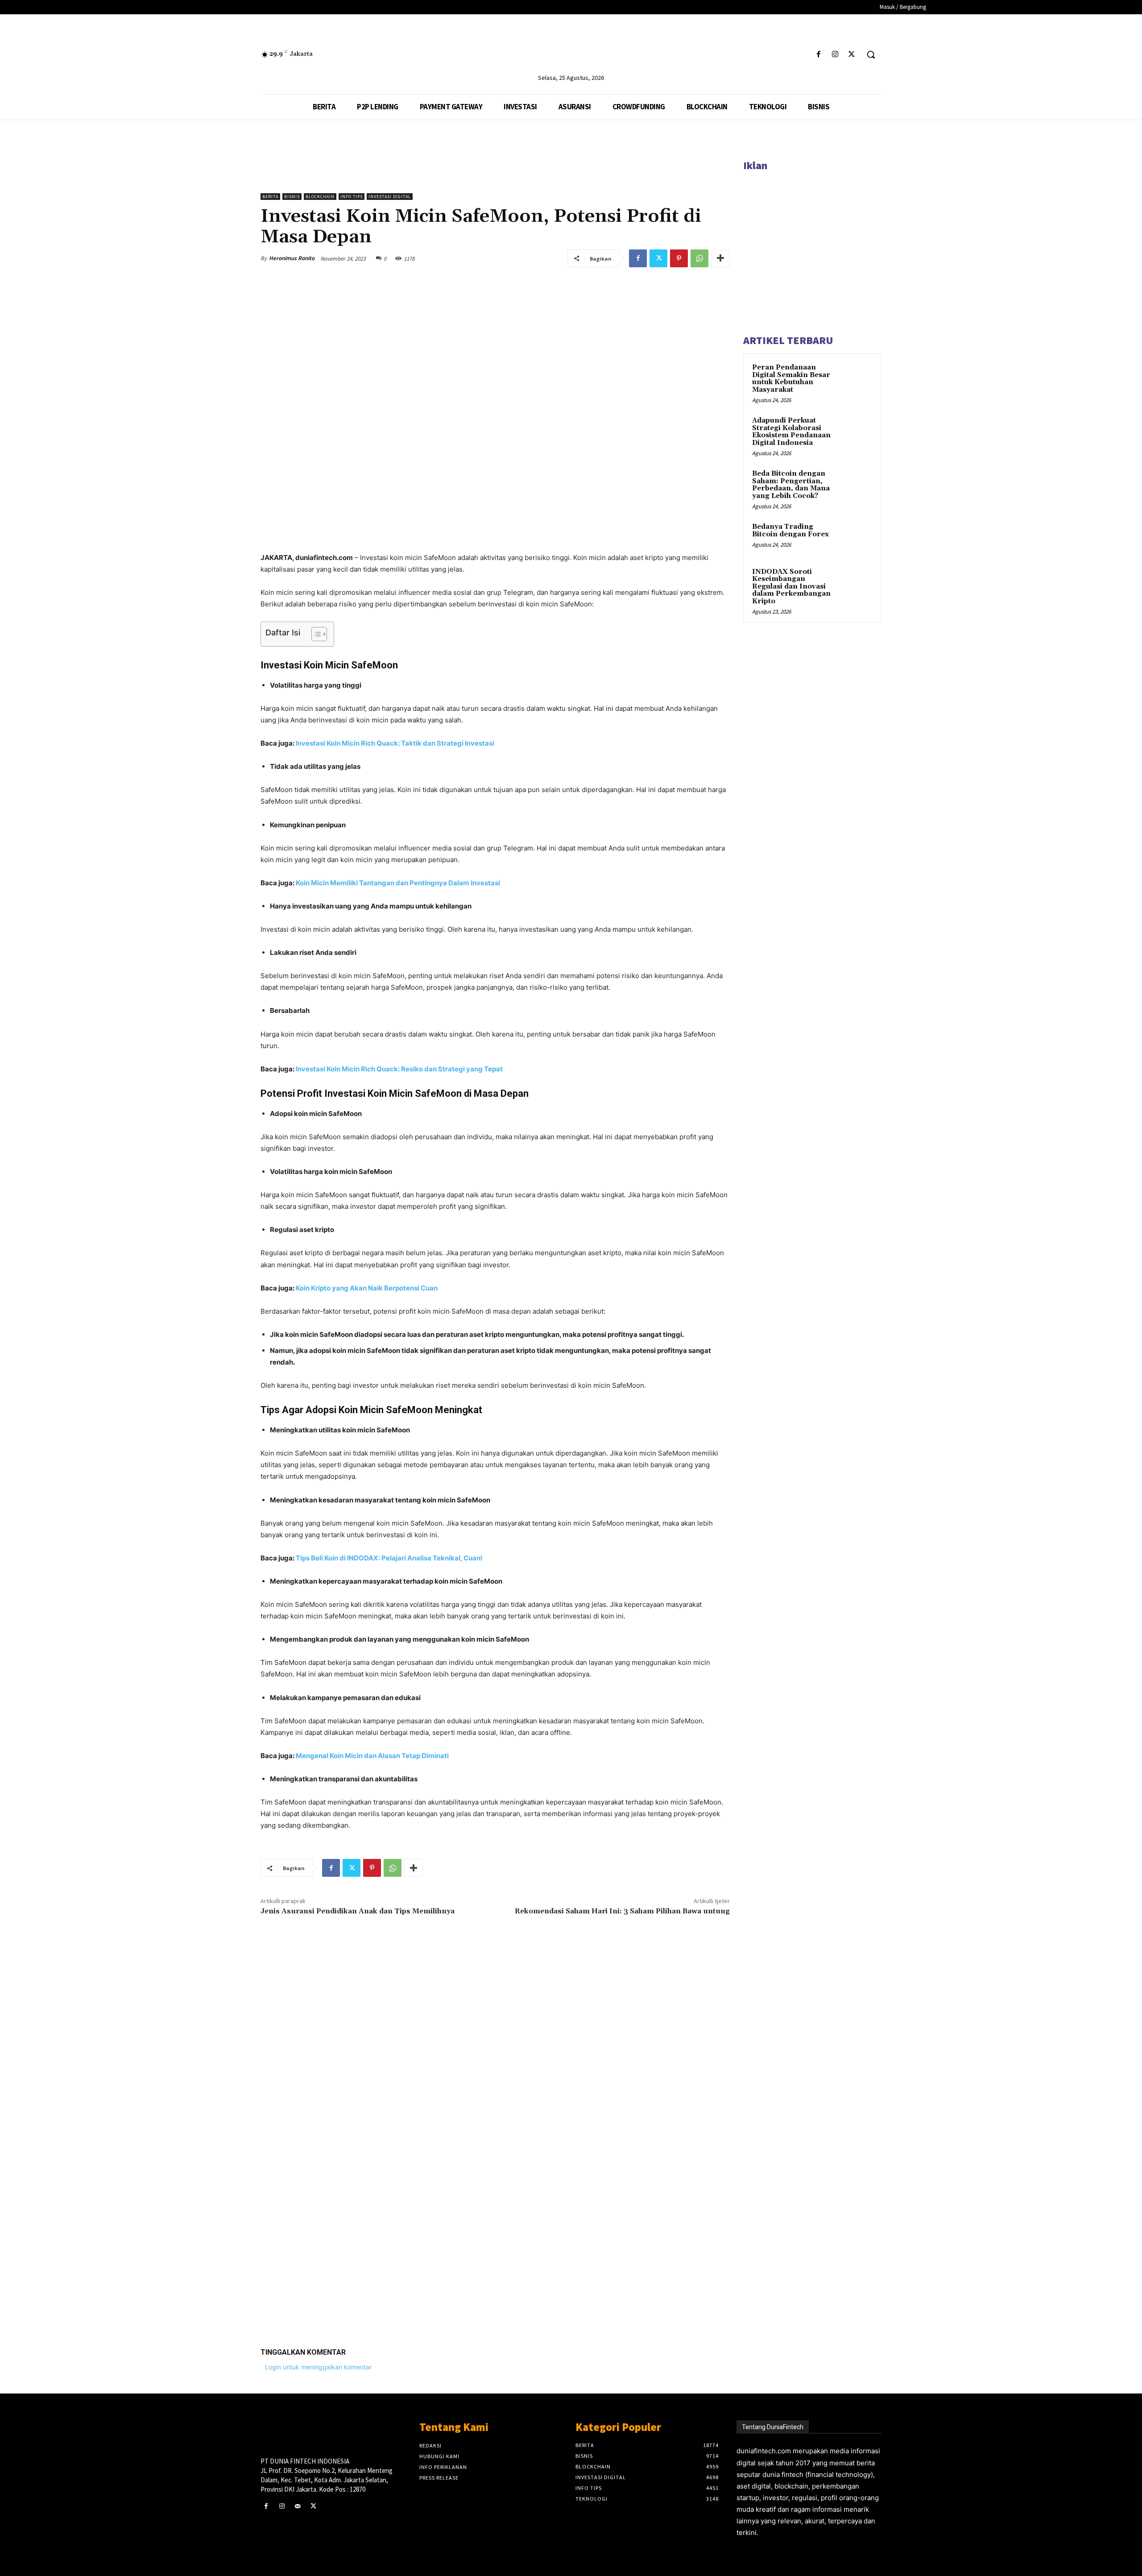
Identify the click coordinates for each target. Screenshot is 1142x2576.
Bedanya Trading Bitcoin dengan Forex (790, 531)
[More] (720, 258)
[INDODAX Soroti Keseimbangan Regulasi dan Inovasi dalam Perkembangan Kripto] (857, 582)
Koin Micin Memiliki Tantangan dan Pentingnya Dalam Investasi (398, 883)
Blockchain (320, 197)
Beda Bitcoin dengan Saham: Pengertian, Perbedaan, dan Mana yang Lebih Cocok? (791, 485)
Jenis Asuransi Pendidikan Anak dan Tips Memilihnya (358, 1911)
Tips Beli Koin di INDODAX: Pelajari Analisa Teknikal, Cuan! (389, 1558)
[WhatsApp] (699, 258)
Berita (270, 197)
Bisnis (292, 197)
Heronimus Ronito (292, 258)
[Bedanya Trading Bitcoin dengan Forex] (857, 537)
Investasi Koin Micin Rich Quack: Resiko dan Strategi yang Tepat (399, 1069)
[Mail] (297, 2506)
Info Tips (352, 197)
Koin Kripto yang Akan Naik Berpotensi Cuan (367, 1288)
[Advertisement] (495, 2203)
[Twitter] (852, 55)
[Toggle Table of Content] (315, 634)
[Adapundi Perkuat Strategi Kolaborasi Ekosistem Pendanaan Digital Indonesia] (857, 431)
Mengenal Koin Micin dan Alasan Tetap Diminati (372, 1756)
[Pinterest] (679, 258)
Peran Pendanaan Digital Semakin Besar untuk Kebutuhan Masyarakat (791, 379)
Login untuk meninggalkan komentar (318, 2367)
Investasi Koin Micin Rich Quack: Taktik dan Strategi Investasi (395, 743)
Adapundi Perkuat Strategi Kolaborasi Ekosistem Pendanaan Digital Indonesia (791, 432)
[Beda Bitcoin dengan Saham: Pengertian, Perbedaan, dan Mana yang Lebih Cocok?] (857, 484)
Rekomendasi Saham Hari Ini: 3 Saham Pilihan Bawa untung (622, 1911)
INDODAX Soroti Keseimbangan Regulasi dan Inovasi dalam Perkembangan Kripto (791, 587)
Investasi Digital (390, 197)
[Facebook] (818, 55)
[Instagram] (835, 55)
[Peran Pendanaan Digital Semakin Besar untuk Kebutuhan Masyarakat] (857, 378)
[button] (871, 54)
